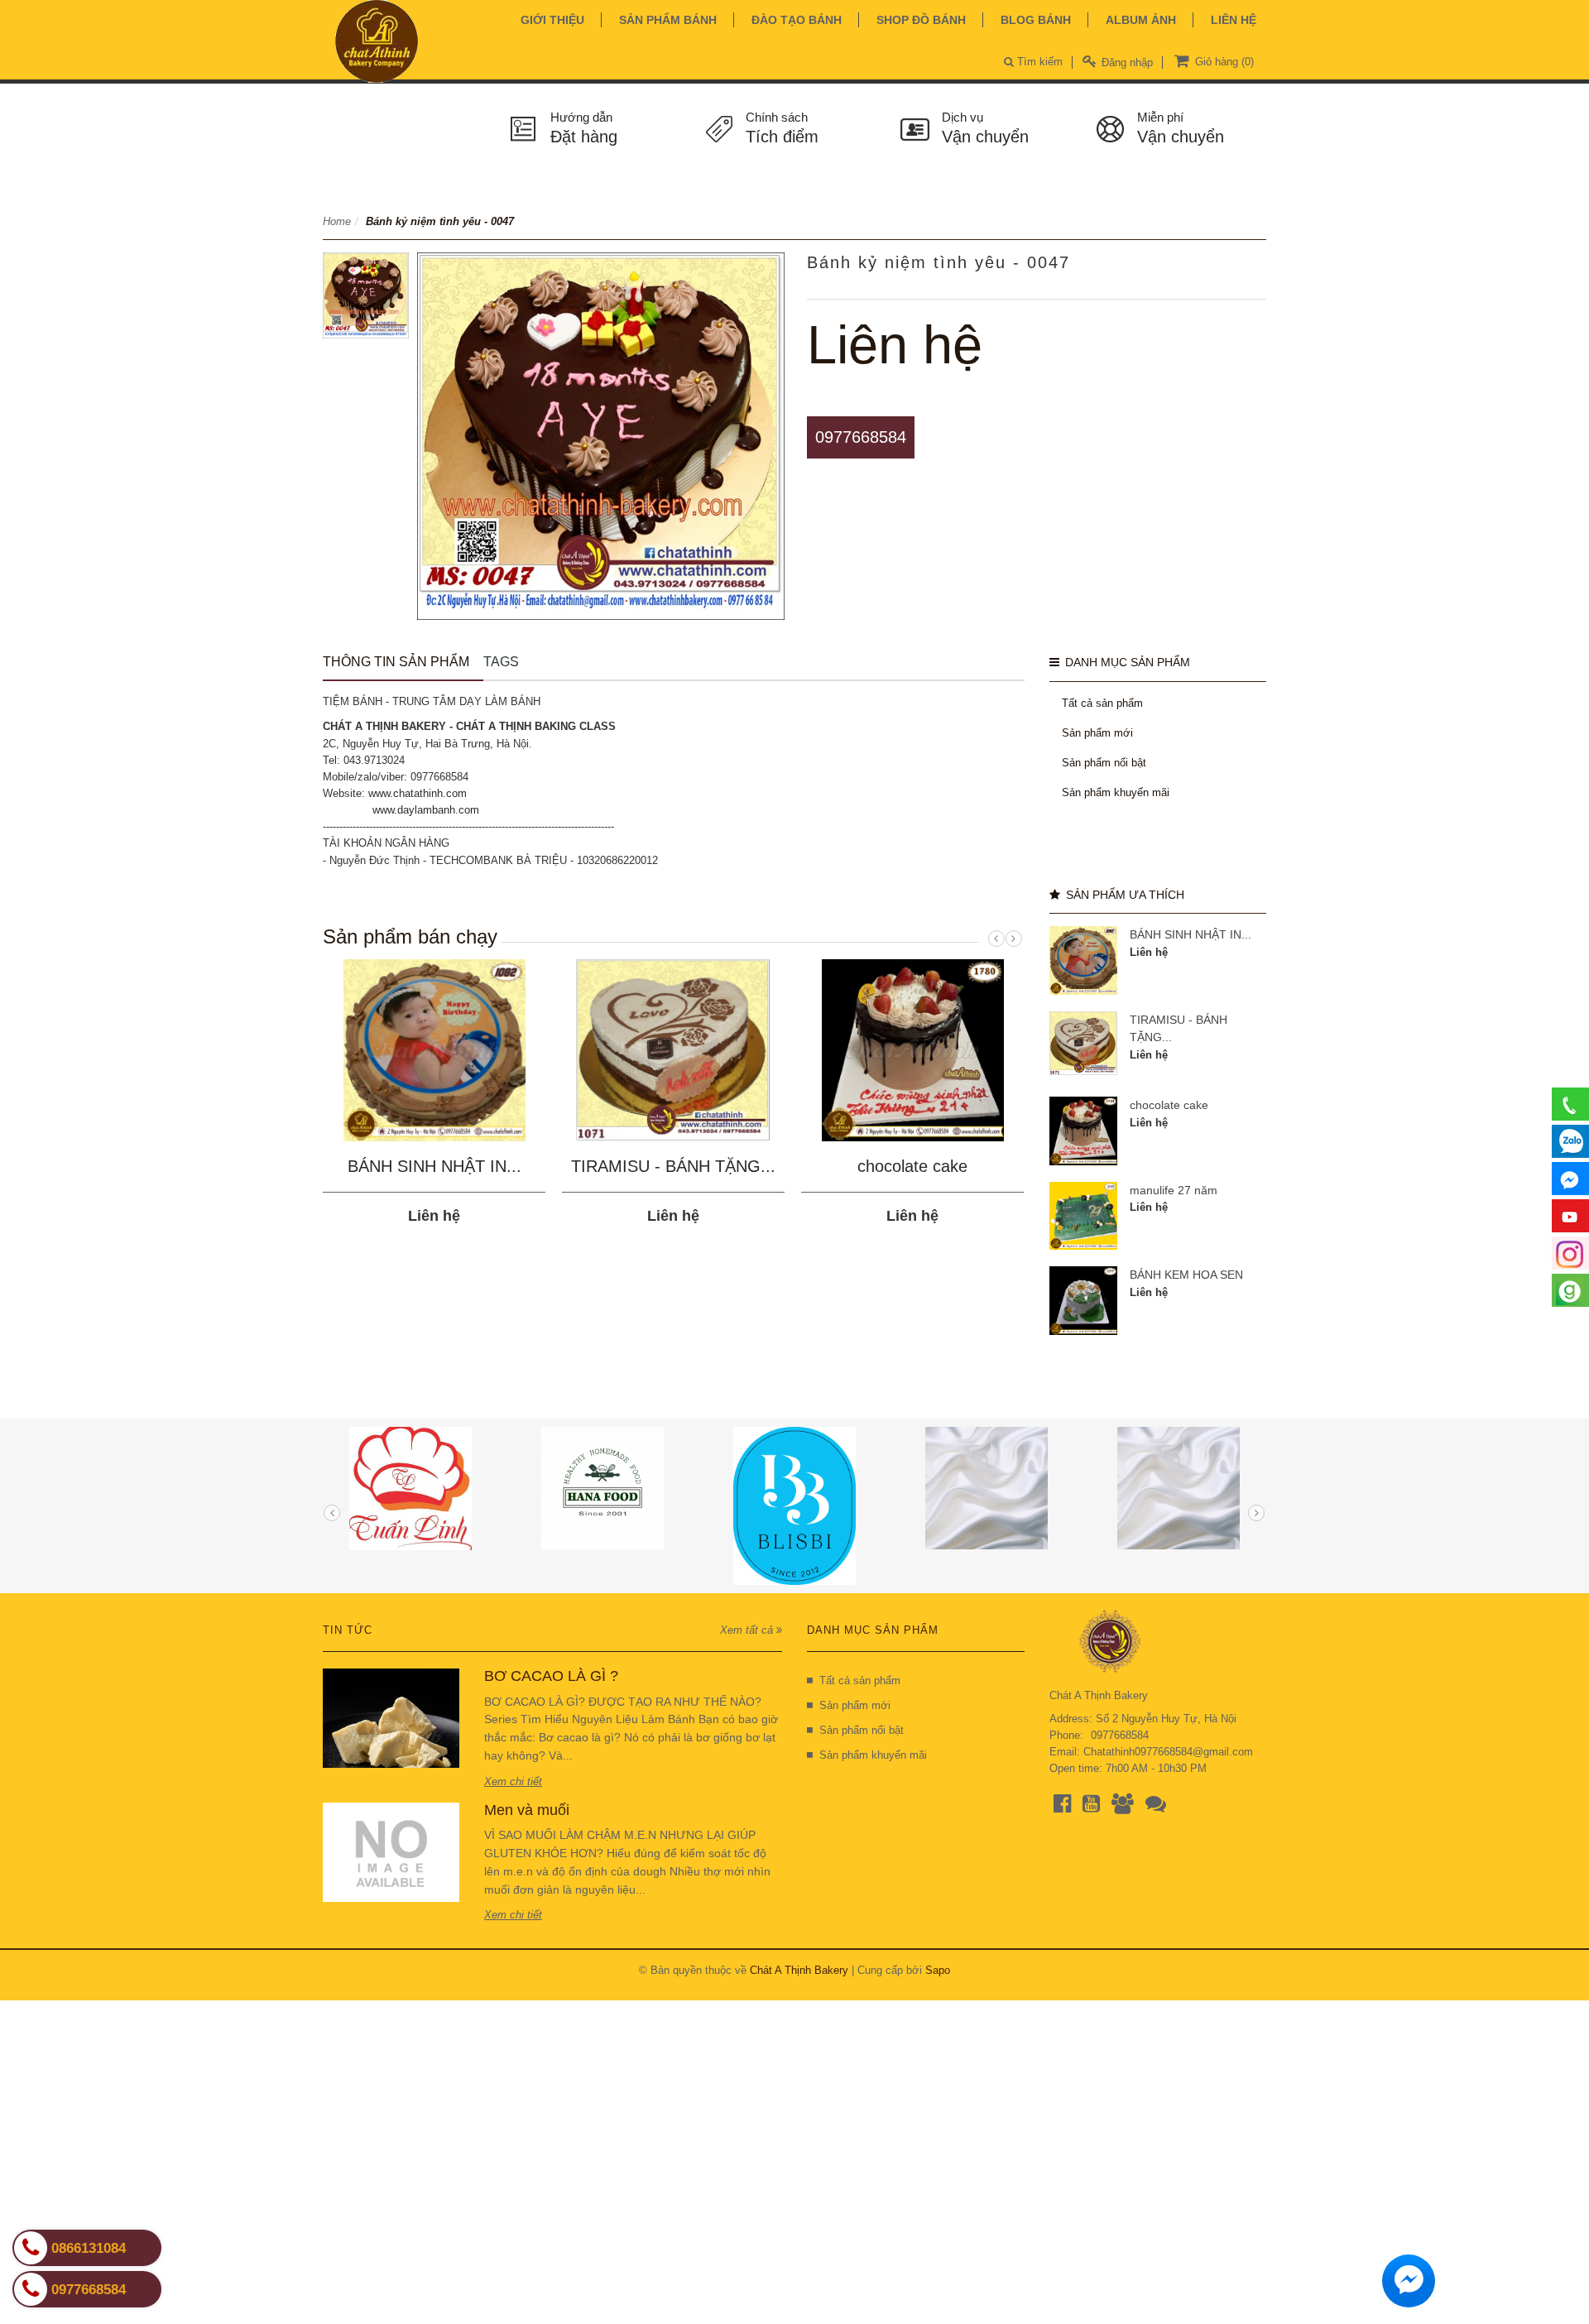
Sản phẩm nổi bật (1104, 763)
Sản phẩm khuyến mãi (1116, 792)
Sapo (938, 1970)
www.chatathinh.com (418, 793)
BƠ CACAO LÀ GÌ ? (551, 1676)
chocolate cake (912, 1166)
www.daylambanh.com (426, 810)
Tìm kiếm (1038, 62)
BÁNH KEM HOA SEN (1186, 1275)
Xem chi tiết (513, 1781)
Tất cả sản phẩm (1102, 703)
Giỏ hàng (1223, 62)
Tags (501, 662)
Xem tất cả (748, 1630)
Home (337, 221)
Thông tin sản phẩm (396, 662)
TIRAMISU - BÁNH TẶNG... (673, 1166)
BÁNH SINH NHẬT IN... (434, 1166)
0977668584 (861, 437)
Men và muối (527, 1810)
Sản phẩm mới (1097, 733)
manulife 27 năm (1174, 1190)
